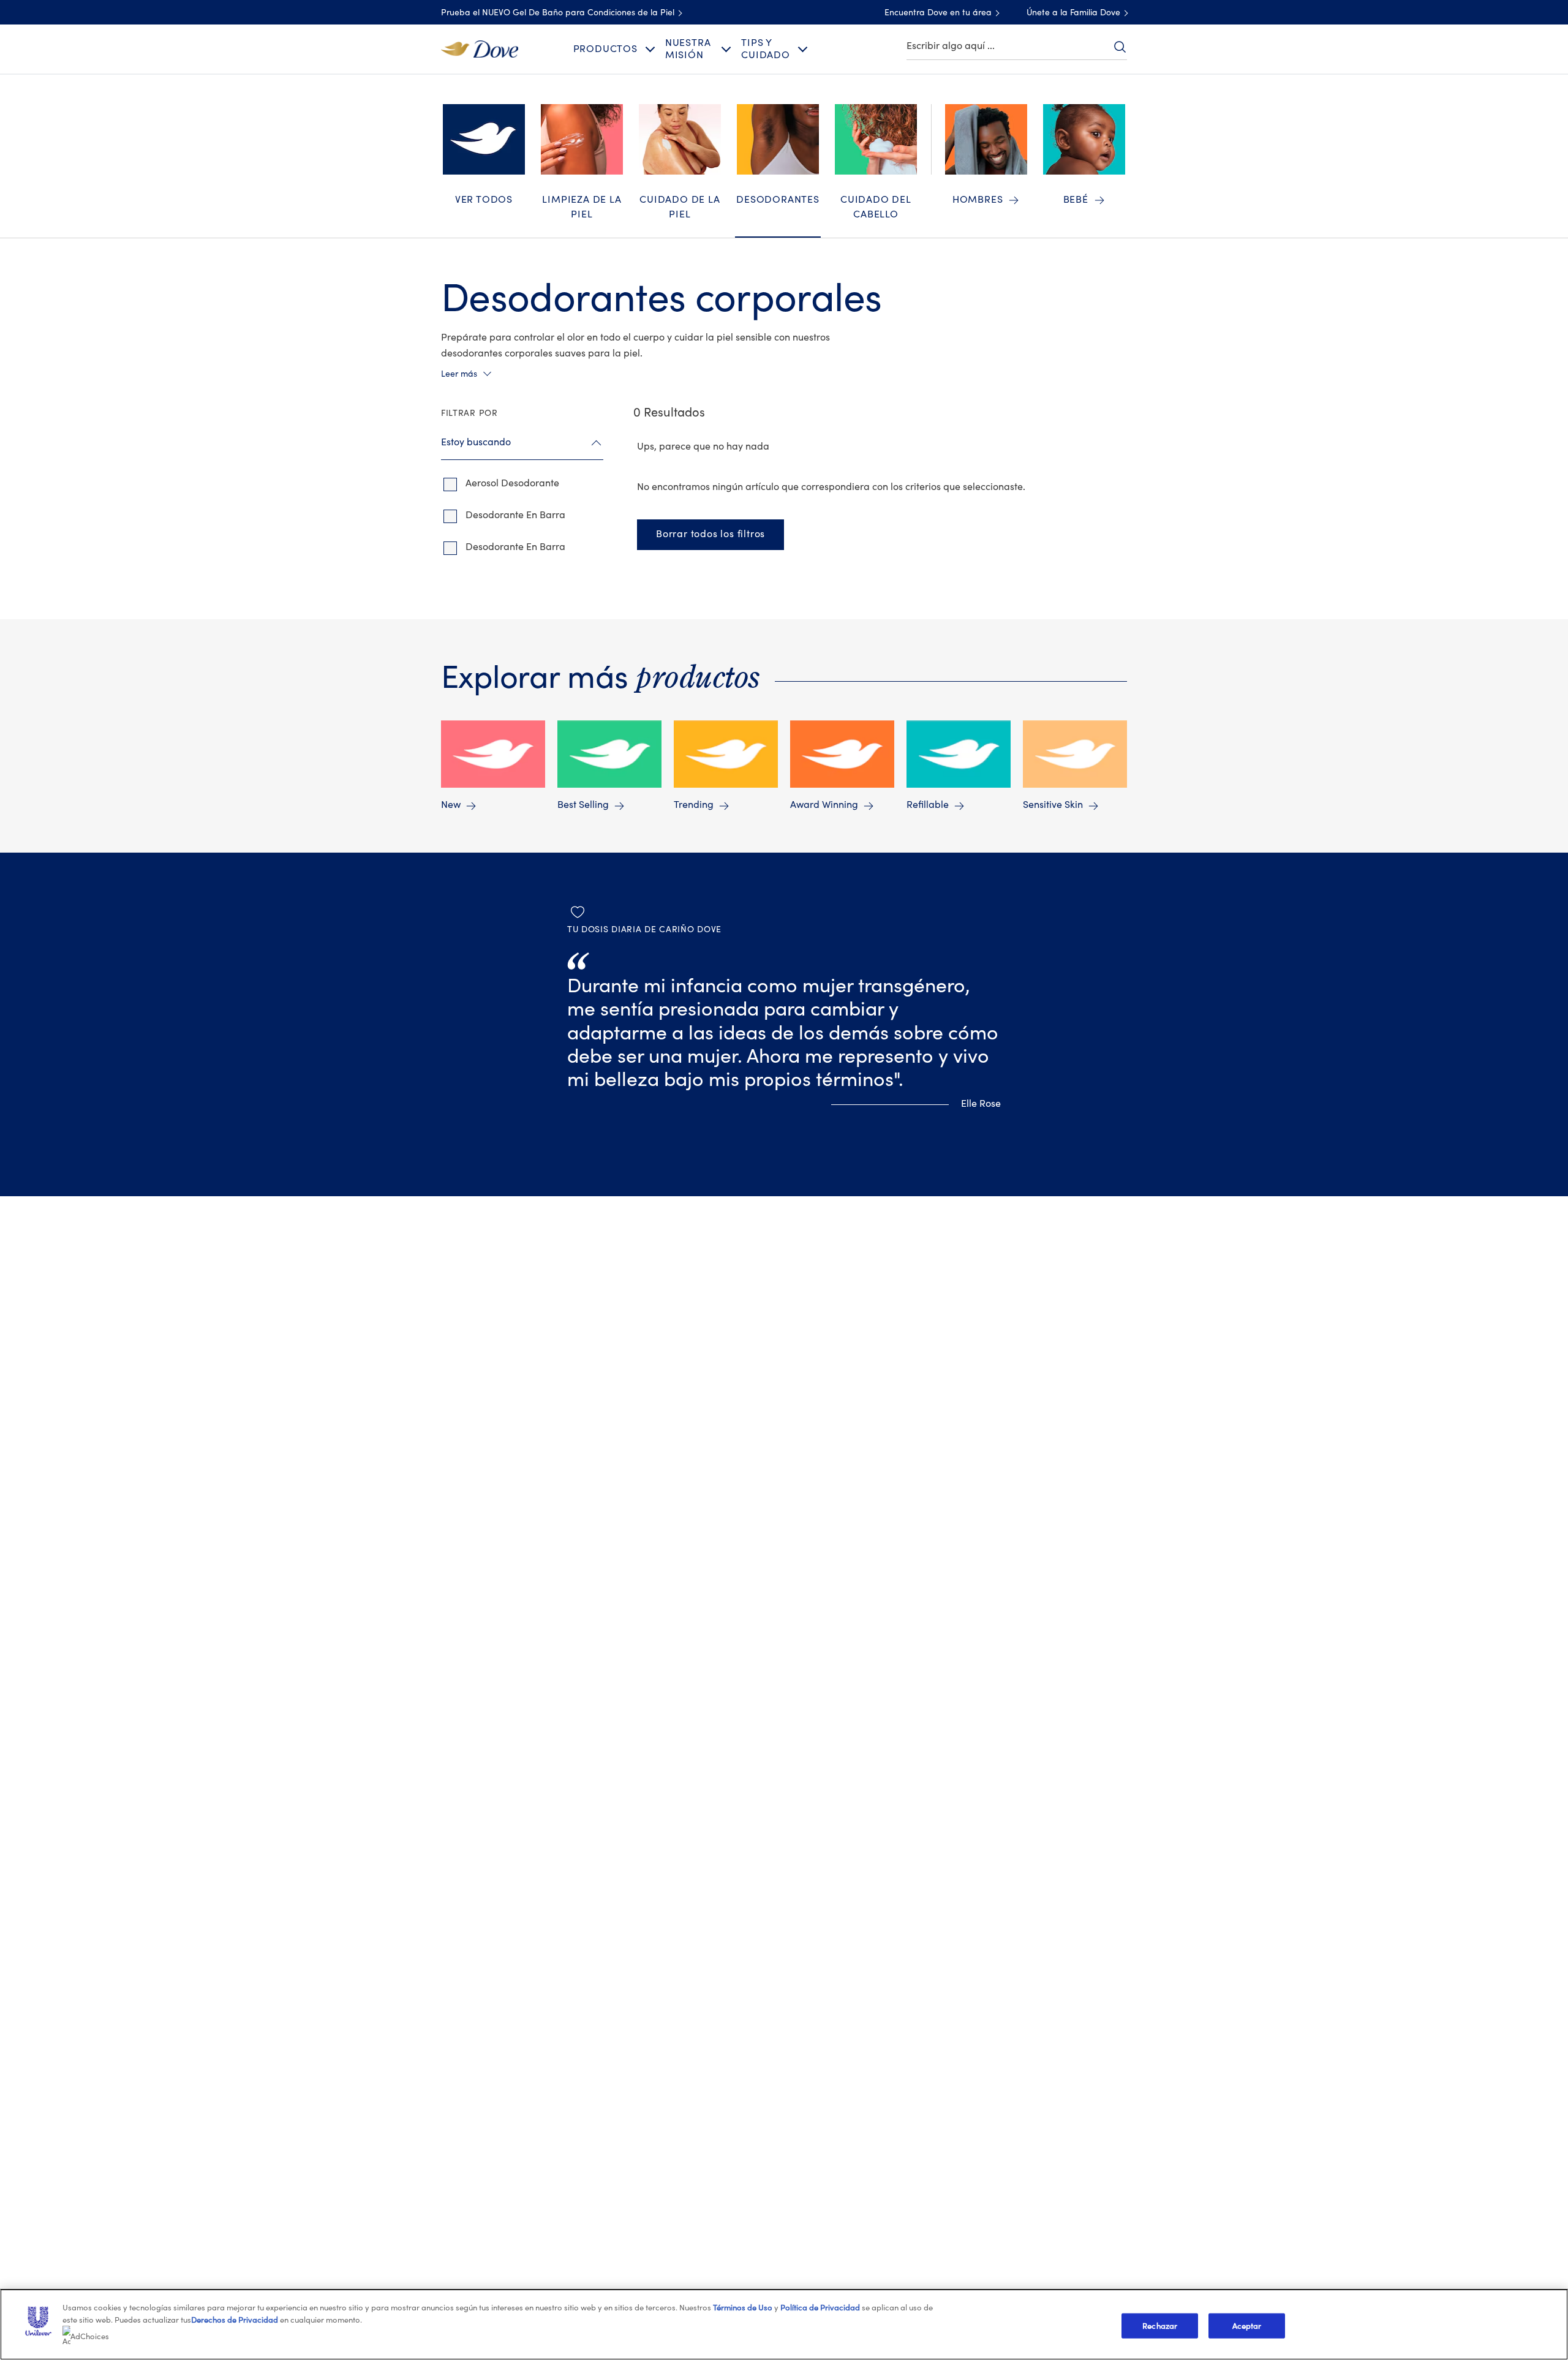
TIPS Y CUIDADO (766, 49)
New (451, 805)
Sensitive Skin (1053, 805)
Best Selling (583, 805)
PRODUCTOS (605, 49)
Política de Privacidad (821, 2308)
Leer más (459, 374)
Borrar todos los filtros (710, 534)
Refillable (928, 805)
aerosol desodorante (512, 483)
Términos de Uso (743, 2308)
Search (1120, 47)
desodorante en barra (515, 515)
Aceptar (1247, 2325)
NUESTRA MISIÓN (688, 49)
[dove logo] (480, 48)
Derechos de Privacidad (235, 2320)
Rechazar (1160, 2325)
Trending (694, 805)
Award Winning (824, 805)
